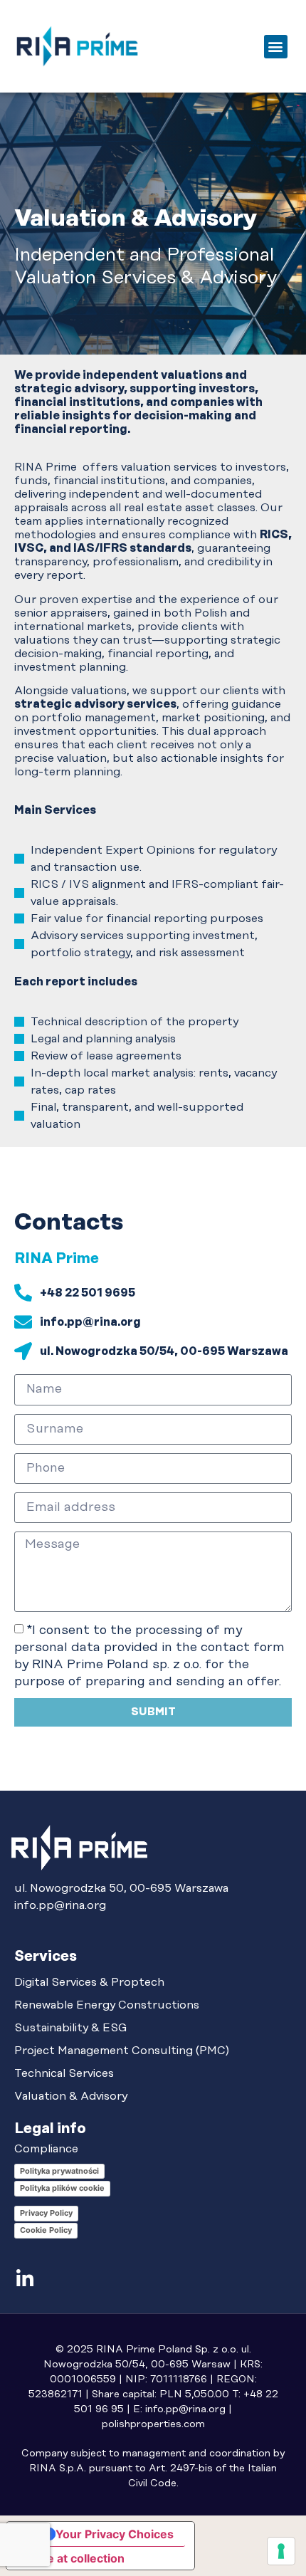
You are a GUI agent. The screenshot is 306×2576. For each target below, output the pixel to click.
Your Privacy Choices (115, 2534)
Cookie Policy (46, 2230)
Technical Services (64, 2073)
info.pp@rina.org (60, 1905)
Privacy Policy (46, 2213)
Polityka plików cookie (62, 2188)
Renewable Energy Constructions (107, 2005)
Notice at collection (71, 2558)
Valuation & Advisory (71, 2096)
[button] (276, 47)
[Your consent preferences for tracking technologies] (281, 2551)
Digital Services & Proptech (89, 1982)
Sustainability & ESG (71, 2028)
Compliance (46, 2149)
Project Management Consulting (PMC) (122, 2051)
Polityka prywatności (59, 2171)
